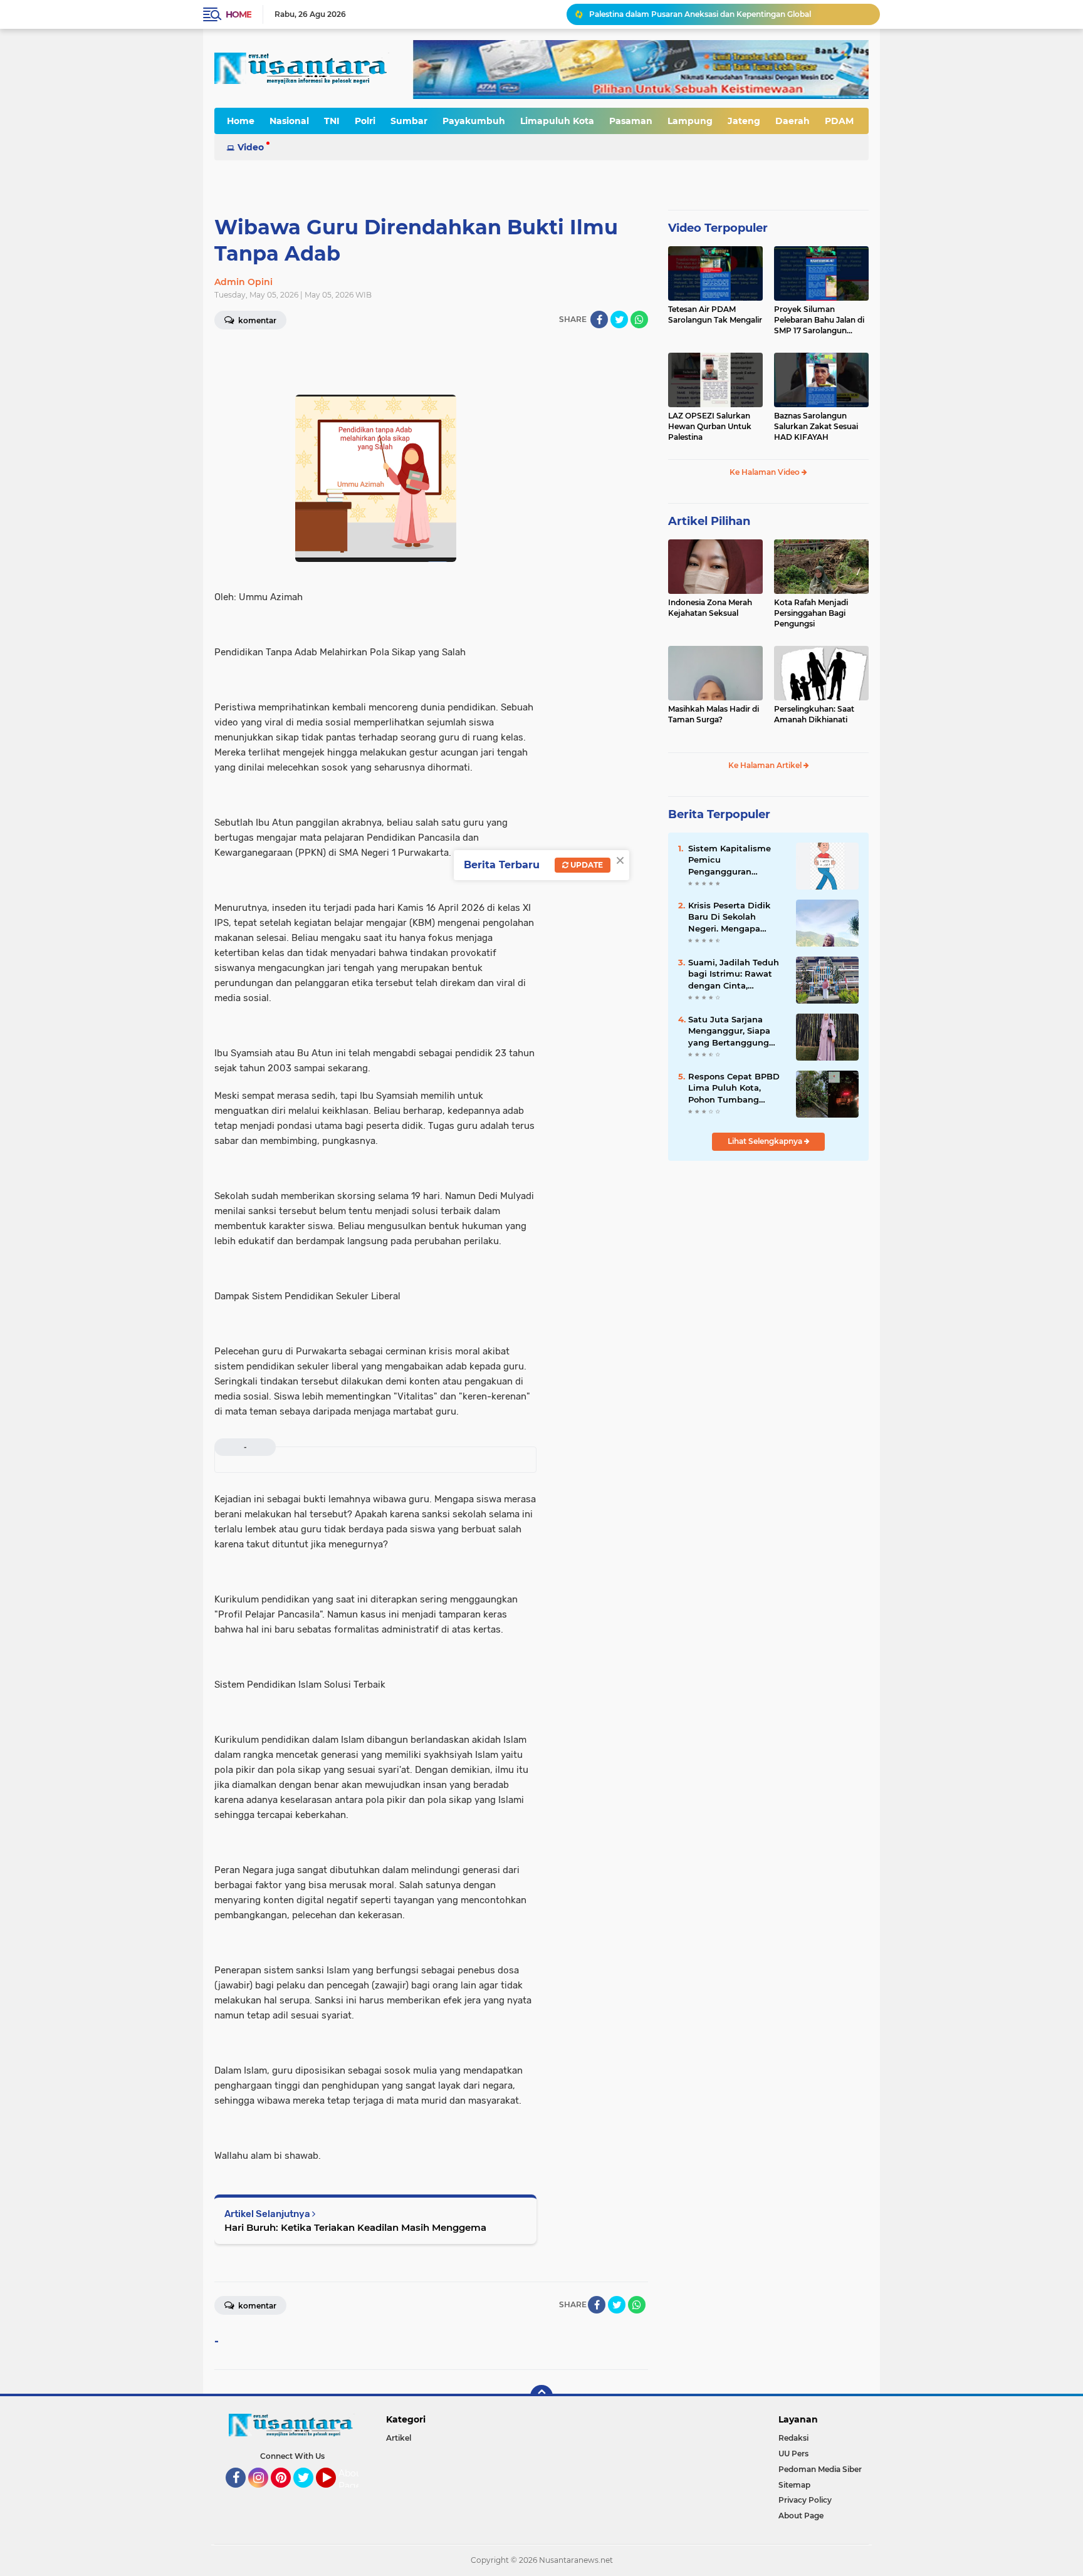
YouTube (334, 2493)
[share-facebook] (599, 319)
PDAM (839, 121)
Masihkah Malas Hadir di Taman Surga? (714, 714)
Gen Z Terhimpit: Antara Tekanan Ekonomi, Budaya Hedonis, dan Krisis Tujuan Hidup (729, 14)
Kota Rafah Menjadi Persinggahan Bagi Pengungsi (811, 613)
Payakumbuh (474, 121)
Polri (365, 121)
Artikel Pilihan (709, 521)
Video (251, 147)
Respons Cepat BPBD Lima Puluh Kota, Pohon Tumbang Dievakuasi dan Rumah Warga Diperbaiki (734, 1088)
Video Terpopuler (718, 228)
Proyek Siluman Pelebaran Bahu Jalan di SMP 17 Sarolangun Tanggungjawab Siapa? (819, 320)
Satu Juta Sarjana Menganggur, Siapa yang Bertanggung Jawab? (729, 1031)
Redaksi (793, 2438)
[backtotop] (541, 2396)
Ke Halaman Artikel (766, 765)
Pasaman (631, 121)
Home (238, 14)
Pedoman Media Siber (820, 2469)
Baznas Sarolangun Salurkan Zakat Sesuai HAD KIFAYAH (816, 426)
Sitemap (794, 2485)
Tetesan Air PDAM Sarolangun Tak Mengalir (715, 314)
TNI (332, 121)
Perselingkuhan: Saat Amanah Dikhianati (814, 714)
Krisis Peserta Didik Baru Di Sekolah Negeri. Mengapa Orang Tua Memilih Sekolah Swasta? (729, 917)
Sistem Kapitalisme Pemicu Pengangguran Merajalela (730, 860)
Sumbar (409, 121)
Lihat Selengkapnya (766, 1141)
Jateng (744, 121)
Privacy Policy (805, 2500)
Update (586, 865)
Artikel (399, 2438)
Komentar (256, 320)
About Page (352, 2480)
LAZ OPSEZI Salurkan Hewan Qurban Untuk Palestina (710, 426)
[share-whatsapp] (639, 319)
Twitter (309, 2493)
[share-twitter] (619, 319)
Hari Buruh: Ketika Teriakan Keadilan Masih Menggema (355, 2227)
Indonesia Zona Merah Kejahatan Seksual (710, 608)
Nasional (289, 121)
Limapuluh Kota (557, 121)
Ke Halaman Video (766, 472)
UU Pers (793, 2454)
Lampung (690, 121)
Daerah (793, 121)
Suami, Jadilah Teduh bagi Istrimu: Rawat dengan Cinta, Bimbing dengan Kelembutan (734, 974)
